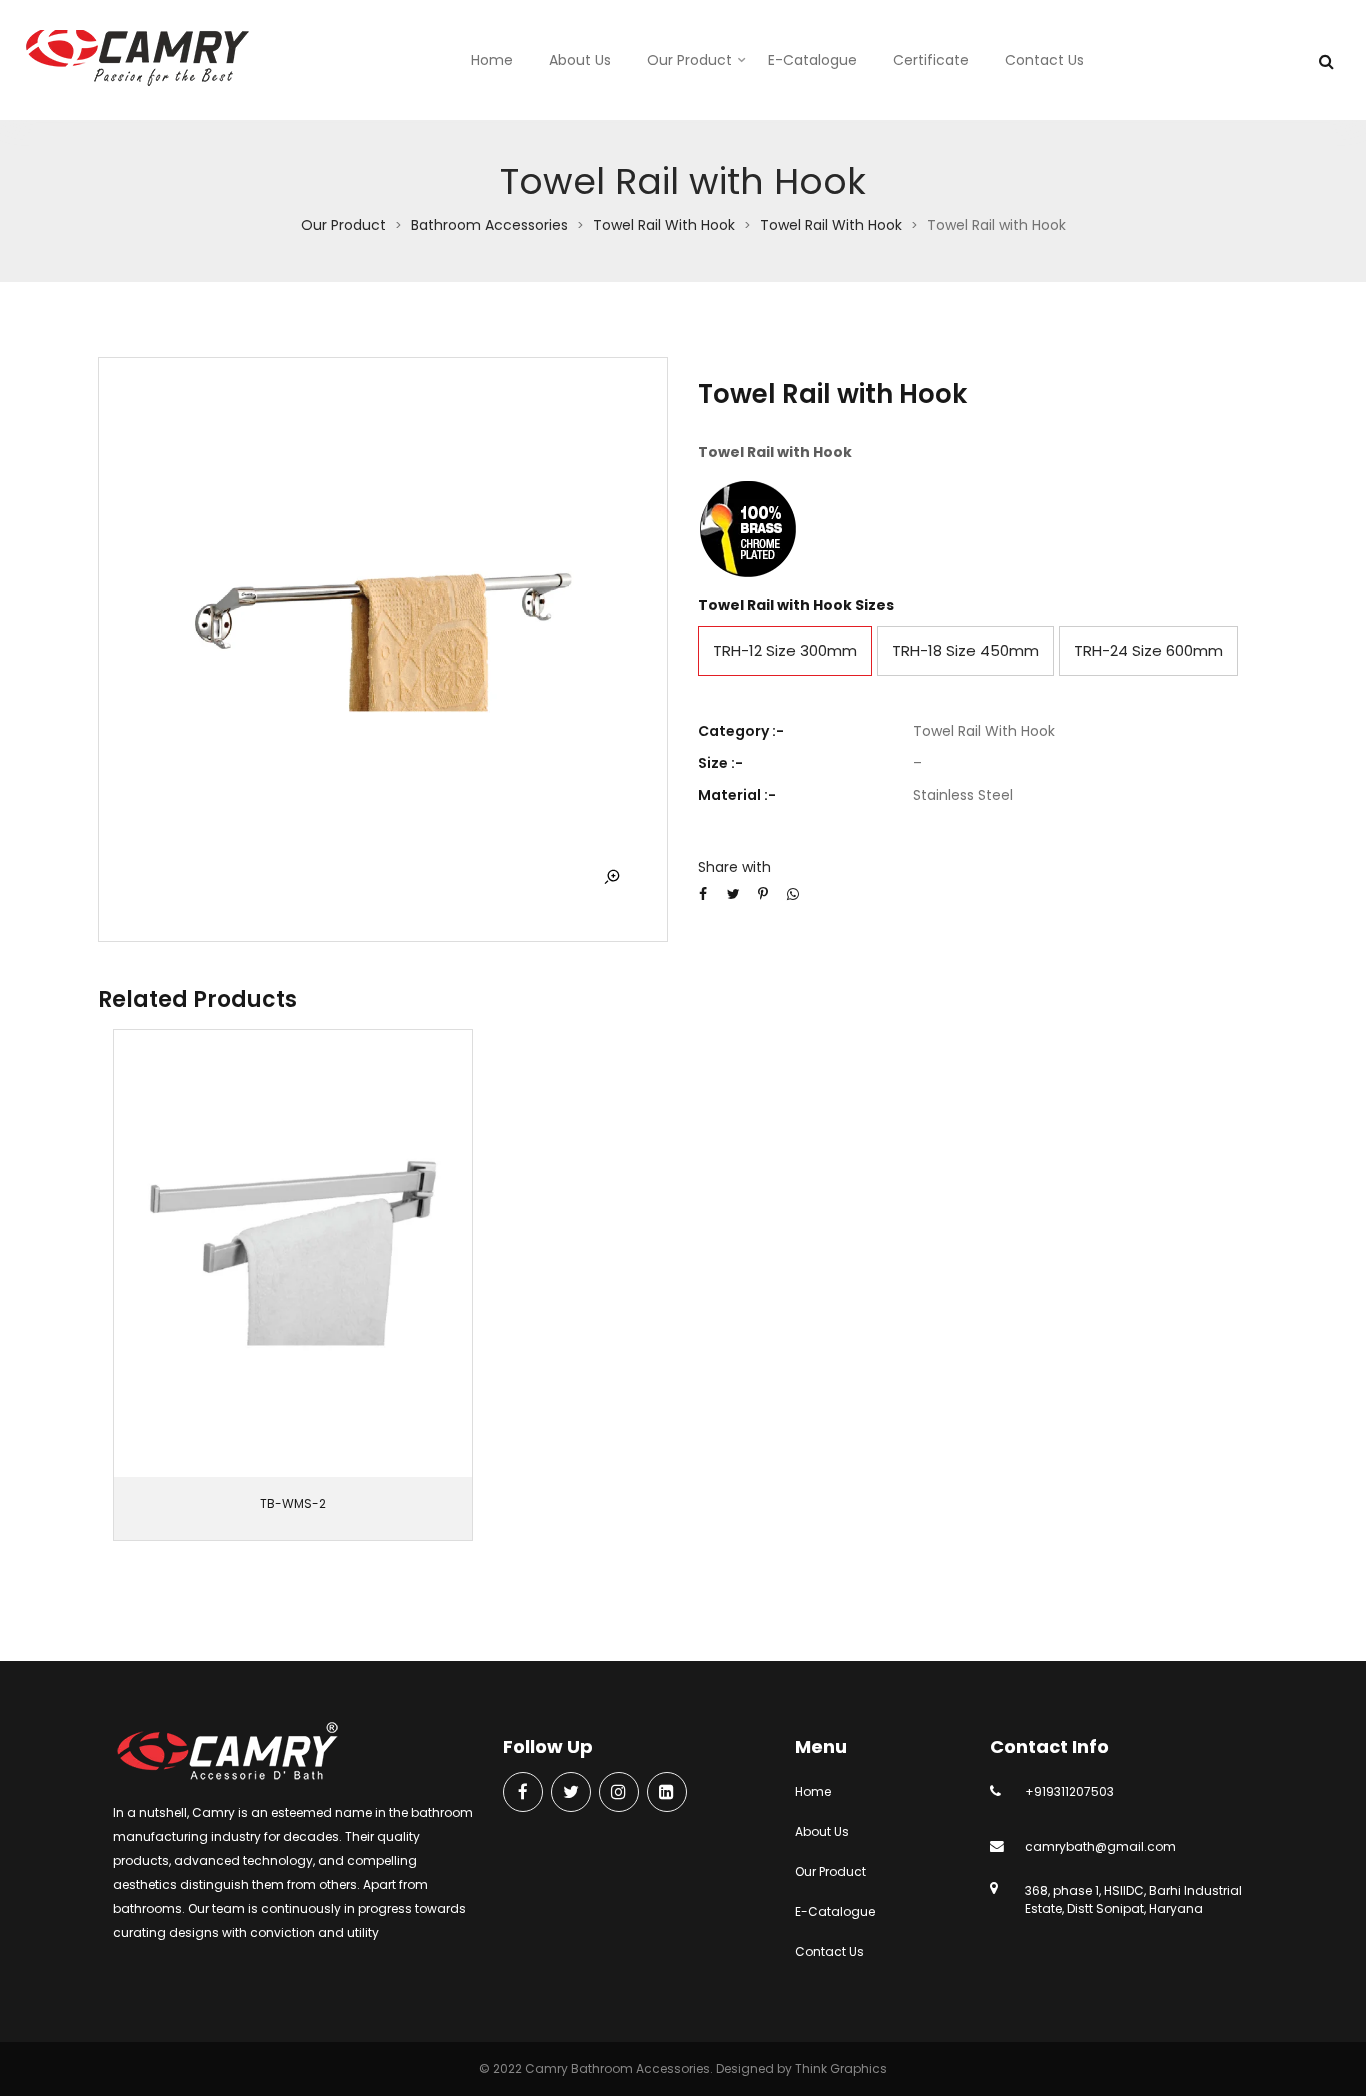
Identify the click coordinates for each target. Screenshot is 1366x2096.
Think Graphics (841, 2068)
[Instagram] (619, 1793)
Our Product (689, 60)
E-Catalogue (812, 60)
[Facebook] (523, 1793)
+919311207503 (1069, 1791)
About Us (580, 60)
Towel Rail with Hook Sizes (796, 605)
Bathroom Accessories (489, 225)
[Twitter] (571, 1793)
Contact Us (1044, 60)
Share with (734, 867)
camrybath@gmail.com (1100, 1846)
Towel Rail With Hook (664, 225)
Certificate (931, 60)
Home (492, 60)
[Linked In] (667, 1793)
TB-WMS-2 (293, 1503)
